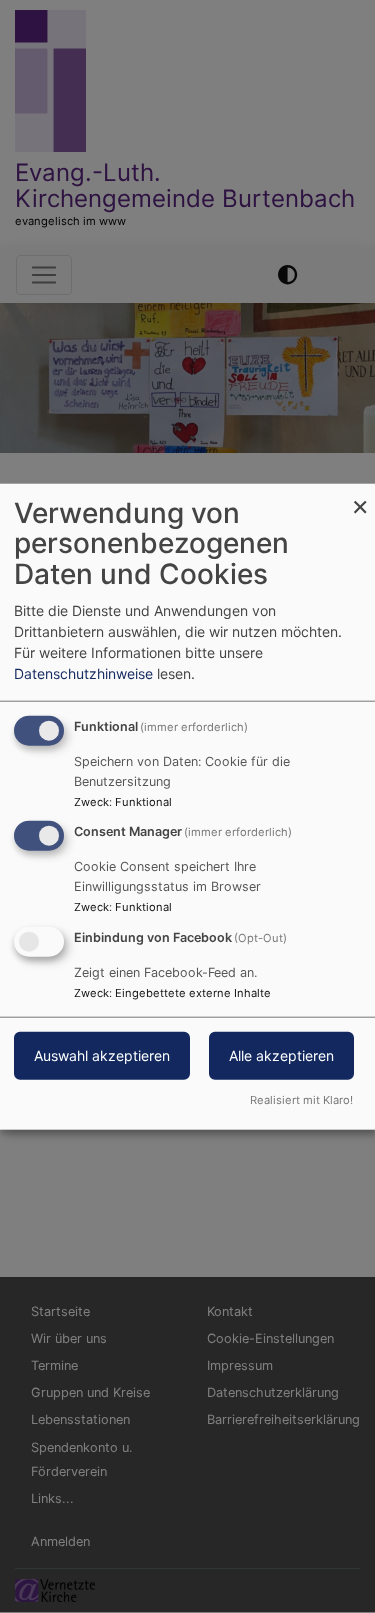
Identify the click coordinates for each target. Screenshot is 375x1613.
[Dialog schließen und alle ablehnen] (360, 495)
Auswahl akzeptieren (102, 1055)
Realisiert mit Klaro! (301, 1100)
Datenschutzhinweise (83, 672)
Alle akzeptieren (281, 1055)
